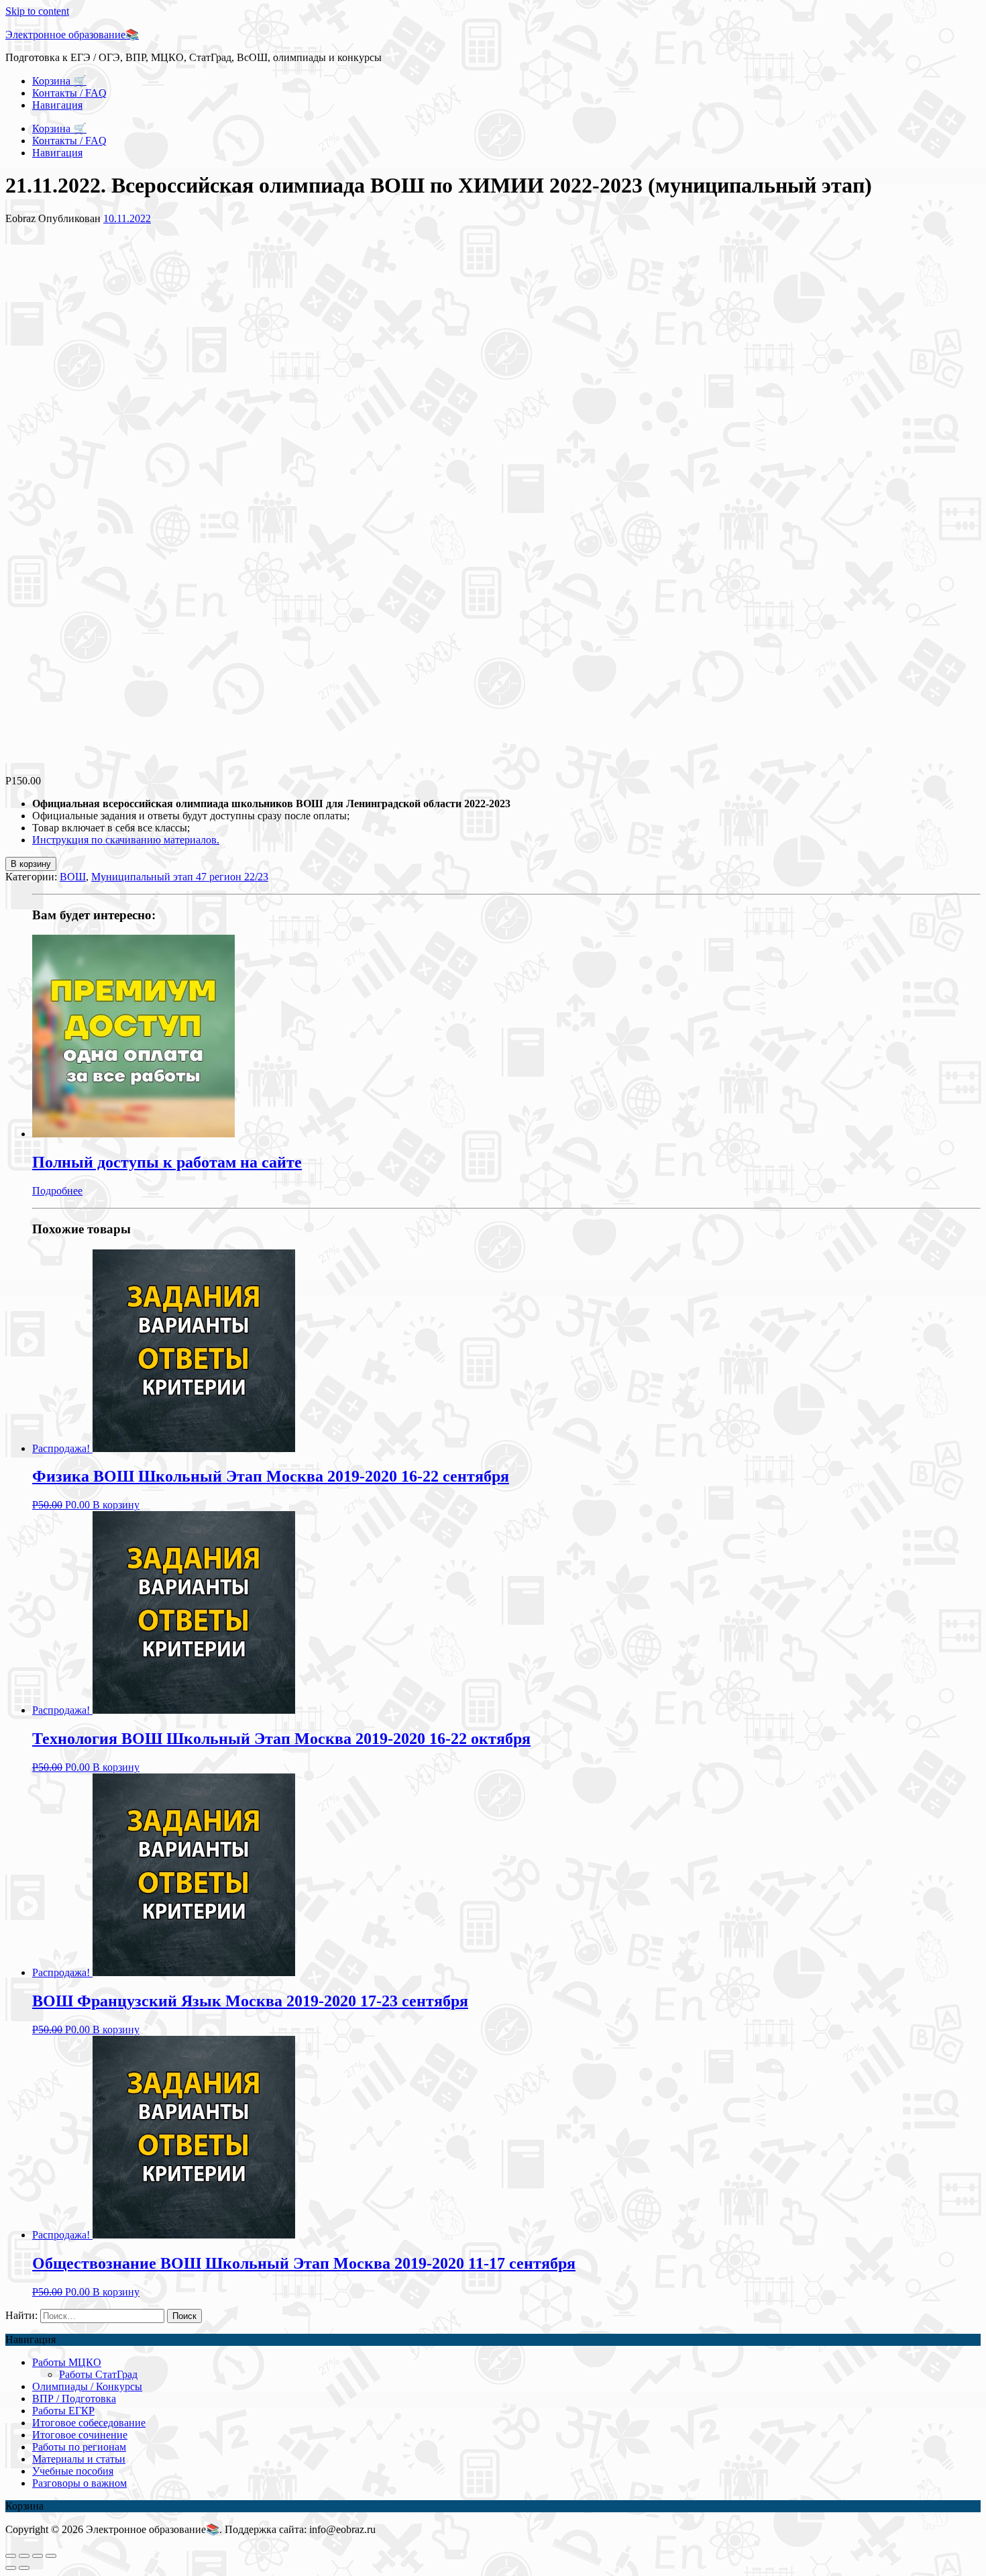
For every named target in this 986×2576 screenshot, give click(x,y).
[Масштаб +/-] (51, 2556)
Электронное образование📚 (72, 35)
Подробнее (57, 1191)
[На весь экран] (38, 2556)
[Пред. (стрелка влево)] (11, 2568)
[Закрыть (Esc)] (11, 2556)
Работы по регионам (79, 2447)
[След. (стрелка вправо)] (24, 2568)
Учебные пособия (73, 2471)
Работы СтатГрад (98, 2374)
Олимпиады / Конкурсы (87, 2386)
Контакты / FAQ (69, 93)
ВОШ (73, 877)
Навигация (57, 105)
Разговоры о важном (79, 2483)
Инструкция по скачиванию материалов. (126, 840)
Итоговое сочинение (80, 2435)
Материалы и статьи (79, 2459)
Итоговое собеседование (89, 2423)
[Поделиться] (24, 2556)
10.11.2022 (127, 218)
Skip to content (37, 11)
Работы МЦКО (67, 2362)
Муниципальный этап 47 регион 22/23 (180, 877)
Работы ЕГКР (63, 2411)
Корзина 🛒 (59, 81)
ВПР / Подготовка (74, 2399)
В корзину (31, 864)
